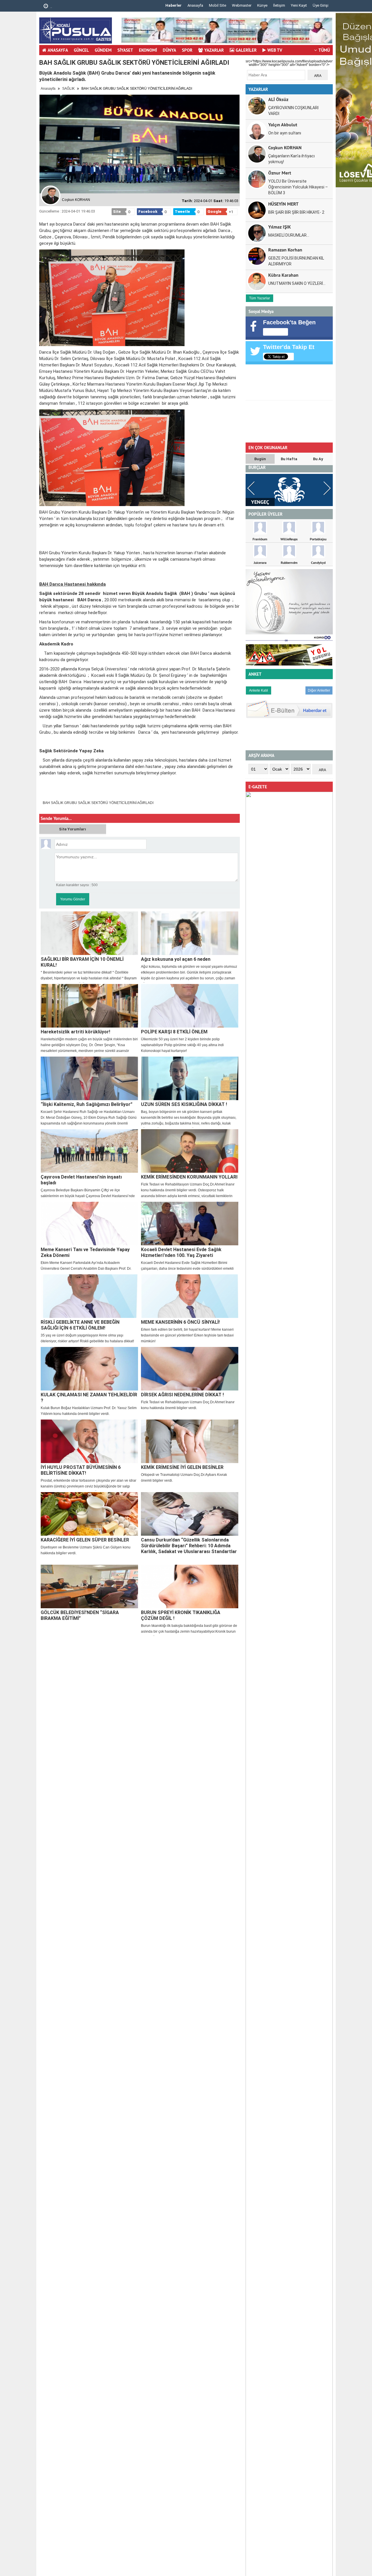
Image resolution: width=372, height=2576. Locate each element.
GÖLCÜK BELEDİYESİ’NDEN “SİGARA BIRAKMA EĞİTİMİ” (80, 1615)
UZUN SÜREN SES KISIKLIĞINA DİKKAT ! (184, 1104)
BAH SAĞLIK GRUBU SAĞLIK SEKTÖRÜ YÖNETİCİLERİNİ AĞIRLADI (98, 803)
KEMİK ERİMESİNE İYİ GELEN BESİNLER (182, 1467)
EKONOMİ (148, 50)
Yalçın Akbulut (283, 124)
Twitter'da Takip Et (289, 347)
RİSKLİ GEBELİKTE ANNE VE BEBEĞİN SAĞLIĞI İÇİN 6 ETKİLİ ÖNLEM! (80, 1325)
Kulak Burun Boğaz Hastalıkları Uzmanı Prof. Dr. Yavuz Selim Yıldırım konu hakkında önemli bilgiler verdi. (89, 1411)
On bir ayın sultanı (285, 133)
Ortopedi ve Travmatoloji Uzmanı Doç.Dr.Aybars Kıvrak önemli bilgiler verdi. (184, 1478)
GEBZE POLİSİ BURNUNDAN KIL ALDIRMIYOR (296, 261)
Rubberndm (289, 563)
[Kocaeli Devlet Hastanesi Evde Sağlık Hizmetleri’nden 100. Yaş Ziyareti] (190, 1224)
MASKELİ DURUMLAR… (289, 235)
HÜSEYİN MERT (283, 204)
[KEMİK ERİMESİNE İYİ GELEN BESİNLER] (190, 1441)
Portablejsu (318, 539)
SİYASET (125, 50)
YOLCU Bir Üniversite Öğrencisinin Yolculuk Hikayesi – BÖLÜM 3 (298, 187)
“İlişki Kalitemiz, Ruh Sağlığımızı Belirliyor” (87, 1104)
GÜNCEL (81, 50)
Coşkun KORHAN (285, 147)
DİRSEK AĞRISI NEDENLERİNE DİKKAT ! (182, 1395)
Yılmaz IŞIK (280, 227)
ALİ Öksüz (278, 99)
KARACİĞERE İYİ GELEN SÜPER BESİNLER (85, 1540)
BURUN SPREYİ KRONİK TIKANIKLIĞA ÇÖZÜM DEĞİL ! (181, 1615)
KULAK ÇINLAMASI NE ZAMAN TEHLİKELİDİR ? (89, 1398)
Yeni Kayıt (299, 5)
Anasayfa (195, 5)
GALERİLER (246, 50)
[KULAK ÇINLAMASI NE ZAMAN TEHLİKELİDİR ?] (89, 1369)
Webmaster (242, 5)
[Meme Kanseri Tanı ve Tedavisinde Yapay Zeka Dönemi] (89, 1224)
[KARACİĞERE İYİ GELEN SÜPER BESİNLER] (89, 1514)
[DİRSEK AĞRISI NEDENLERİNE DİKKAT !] (190, 1369)
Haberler (174, 5)
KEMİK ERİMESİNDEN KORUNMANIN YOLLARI (189, 1177)
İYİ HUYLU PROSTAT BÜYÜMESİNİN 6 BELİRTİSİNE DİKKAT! (81, 1470)
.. (51, 7)
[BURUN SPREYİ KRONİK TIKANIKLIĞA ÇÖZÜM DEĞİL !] (190, 1586)
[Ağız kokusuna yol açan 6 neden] (190, 933)
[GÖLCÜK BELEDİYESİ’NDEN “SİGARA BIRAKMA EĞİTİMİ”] (89, 1586)
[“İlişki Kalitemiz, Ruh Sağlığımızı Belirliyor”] (89, 1078)
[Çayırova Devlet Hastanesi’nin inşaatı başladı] (89, 1151)
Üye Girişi (321, 5)
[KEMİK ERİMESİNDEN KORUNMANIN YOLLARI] (190, 1151)
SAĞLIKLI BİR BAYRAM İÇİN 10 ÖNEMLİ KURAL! (82, 962)
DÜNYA (169, 50)
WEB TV (275, 50)
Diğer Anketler (319, 690)
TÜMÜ (324, 50)
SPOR (187, 50)
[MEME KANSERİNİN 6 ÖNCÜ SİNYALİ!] (190, 1296)
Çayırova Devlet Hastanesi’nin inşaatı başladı (81, 1180)
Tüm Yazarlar (260, 298)
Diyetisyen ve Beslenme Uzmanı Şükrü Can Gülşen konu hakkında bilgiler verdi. (86, 1550)
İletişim (279, 5)
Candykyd (318, 563)
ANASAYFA (58, 50)
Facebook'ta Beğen (289, 322)
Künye (262, 5)
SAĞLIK (68, 89)
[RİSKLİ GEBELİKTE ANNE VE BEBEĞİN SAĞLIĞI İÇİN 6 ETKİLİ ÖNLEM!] (89, 1296)
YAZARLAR (214, 50)
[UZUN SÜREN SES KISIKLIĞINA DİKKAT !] (190, 1078)
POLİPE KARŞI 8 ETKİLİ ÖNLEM (174, 1032)
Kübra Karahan (283, 275)
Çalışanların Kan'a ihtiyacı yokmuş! (291, 159)
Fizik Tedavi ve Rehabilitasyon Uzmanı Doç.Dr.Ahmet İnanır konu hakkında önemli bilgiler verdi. (188, 1405)
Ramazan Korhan (285, 250)
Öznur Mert (280, 173)
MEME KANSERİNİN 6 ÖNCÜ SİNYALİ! (180, 1322)
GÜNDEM (103, 50)
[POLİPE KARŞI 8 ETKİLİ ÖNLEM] (190, 1006)
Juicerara (260, 563)
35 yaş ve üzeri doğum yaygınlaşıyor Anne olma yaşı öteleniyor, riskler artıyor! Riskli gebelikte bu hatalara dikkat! (87, 1338)
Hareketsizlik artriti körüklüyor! (75, 1032)
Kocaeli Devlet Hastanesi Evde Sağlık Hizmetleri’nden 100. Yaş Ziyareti (181, 1252)
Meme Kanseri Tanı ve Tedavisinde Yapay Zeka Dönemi (85, 1252)
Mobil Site (218, 5)
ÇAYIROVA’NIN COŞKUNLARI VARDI (293, 111)
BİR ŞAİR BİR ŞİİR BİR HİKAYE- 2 (296, 212)
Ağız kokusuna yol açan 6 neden (176, 959)
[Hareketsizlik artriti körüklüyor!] (89, 1006)
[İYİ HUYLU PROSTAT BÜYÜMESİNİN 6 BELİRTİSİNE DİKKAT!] (89, 1441)
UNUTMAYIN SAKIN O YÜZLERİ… (297, 283)
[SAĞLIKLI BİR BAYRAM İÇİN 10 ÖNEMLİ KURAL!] (89, 933)
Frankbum (260, 539)
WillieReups (289, 539)
